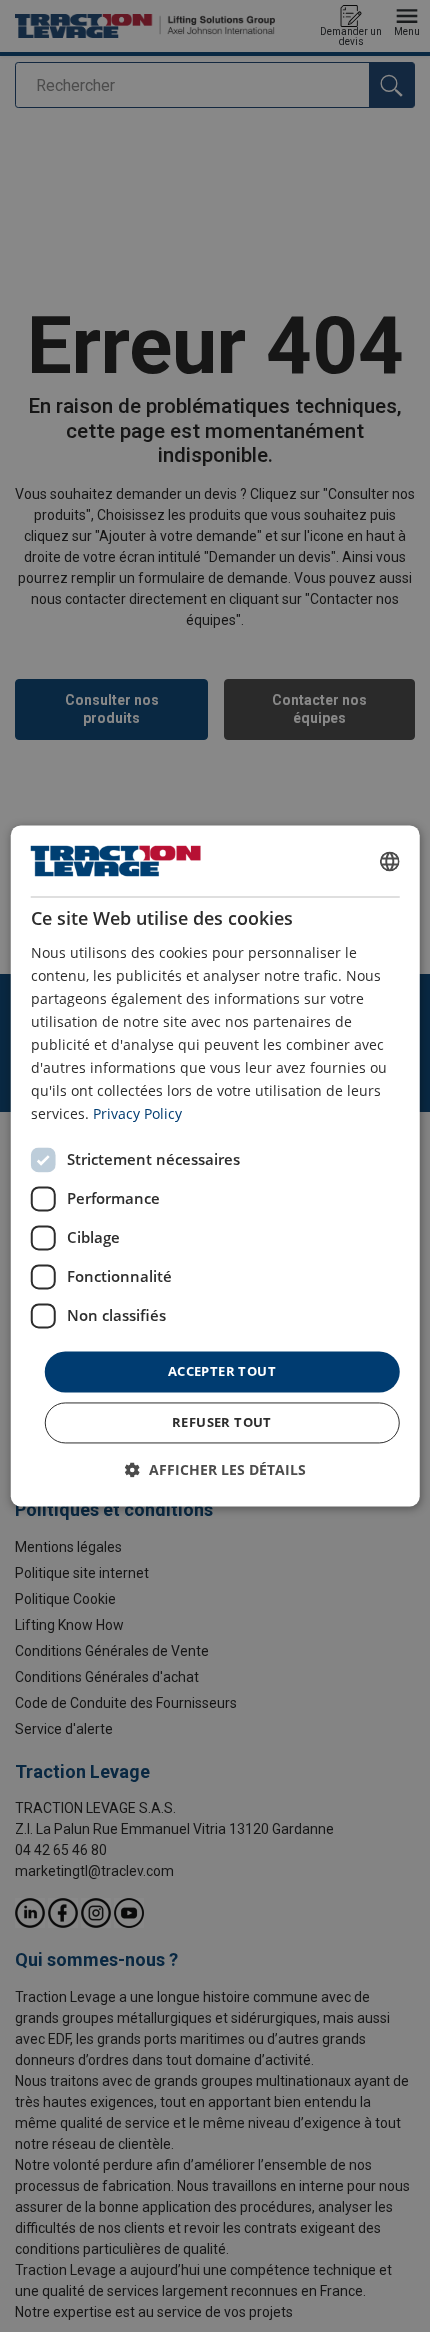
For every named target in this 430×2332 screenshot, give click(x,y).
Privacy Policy (137, 1114)
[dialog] (215, 1165)
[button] (215, 1470)
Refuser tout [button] (222, 1423)
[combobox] (389, 861)
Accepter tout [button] (222, 1371)
